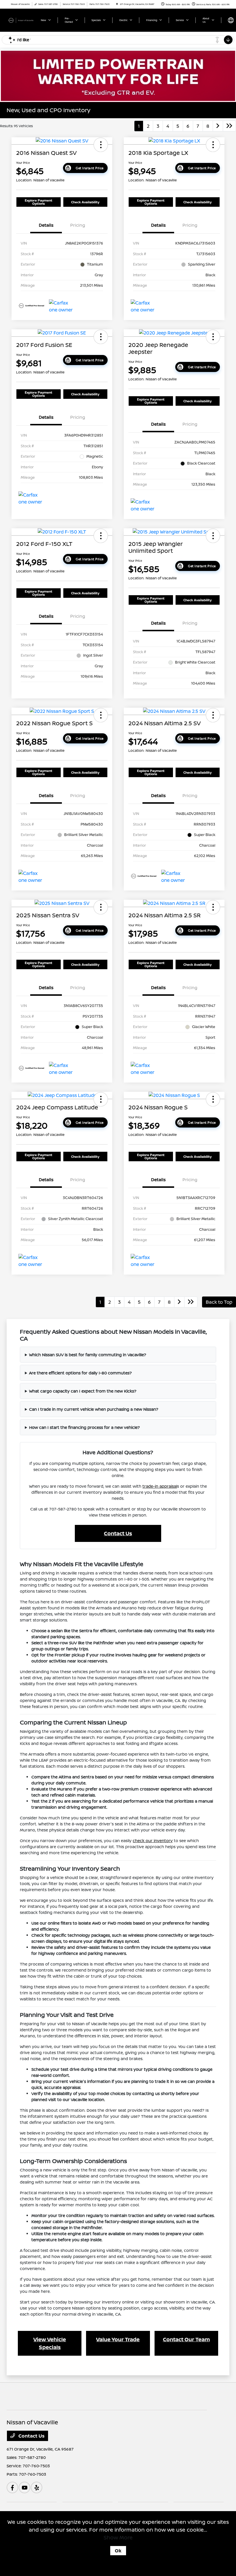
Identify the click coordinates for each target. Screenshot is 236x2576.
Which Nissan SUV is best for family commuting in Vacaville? (88, 1355)
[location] (117, 4)
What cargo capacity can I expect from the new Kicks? (83, 1391)
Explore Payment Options (39, 202)
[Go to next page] (218, 126)
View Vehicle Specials (50, 2343)
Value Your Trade (118, 2339)
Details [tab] (46, 225)
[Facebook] (12, 2487)
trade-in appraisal (160, 1486)
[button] (101, 145)
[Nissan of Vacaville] (22, 20)
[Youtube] (24, 2487)
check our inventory (153, 1841)
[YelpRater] (37, 2487)
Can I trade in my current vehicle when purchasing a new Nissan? (94, 1409)
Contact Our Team (186, 2339)
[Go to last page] (229, 126)
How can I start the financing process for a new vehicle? (84, 1427)
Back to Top (219, 1302)
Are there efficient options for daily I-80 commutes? (80, 1373)
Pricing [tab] (78, 225)
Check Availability (85, 202)
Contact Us (118, 1533)
